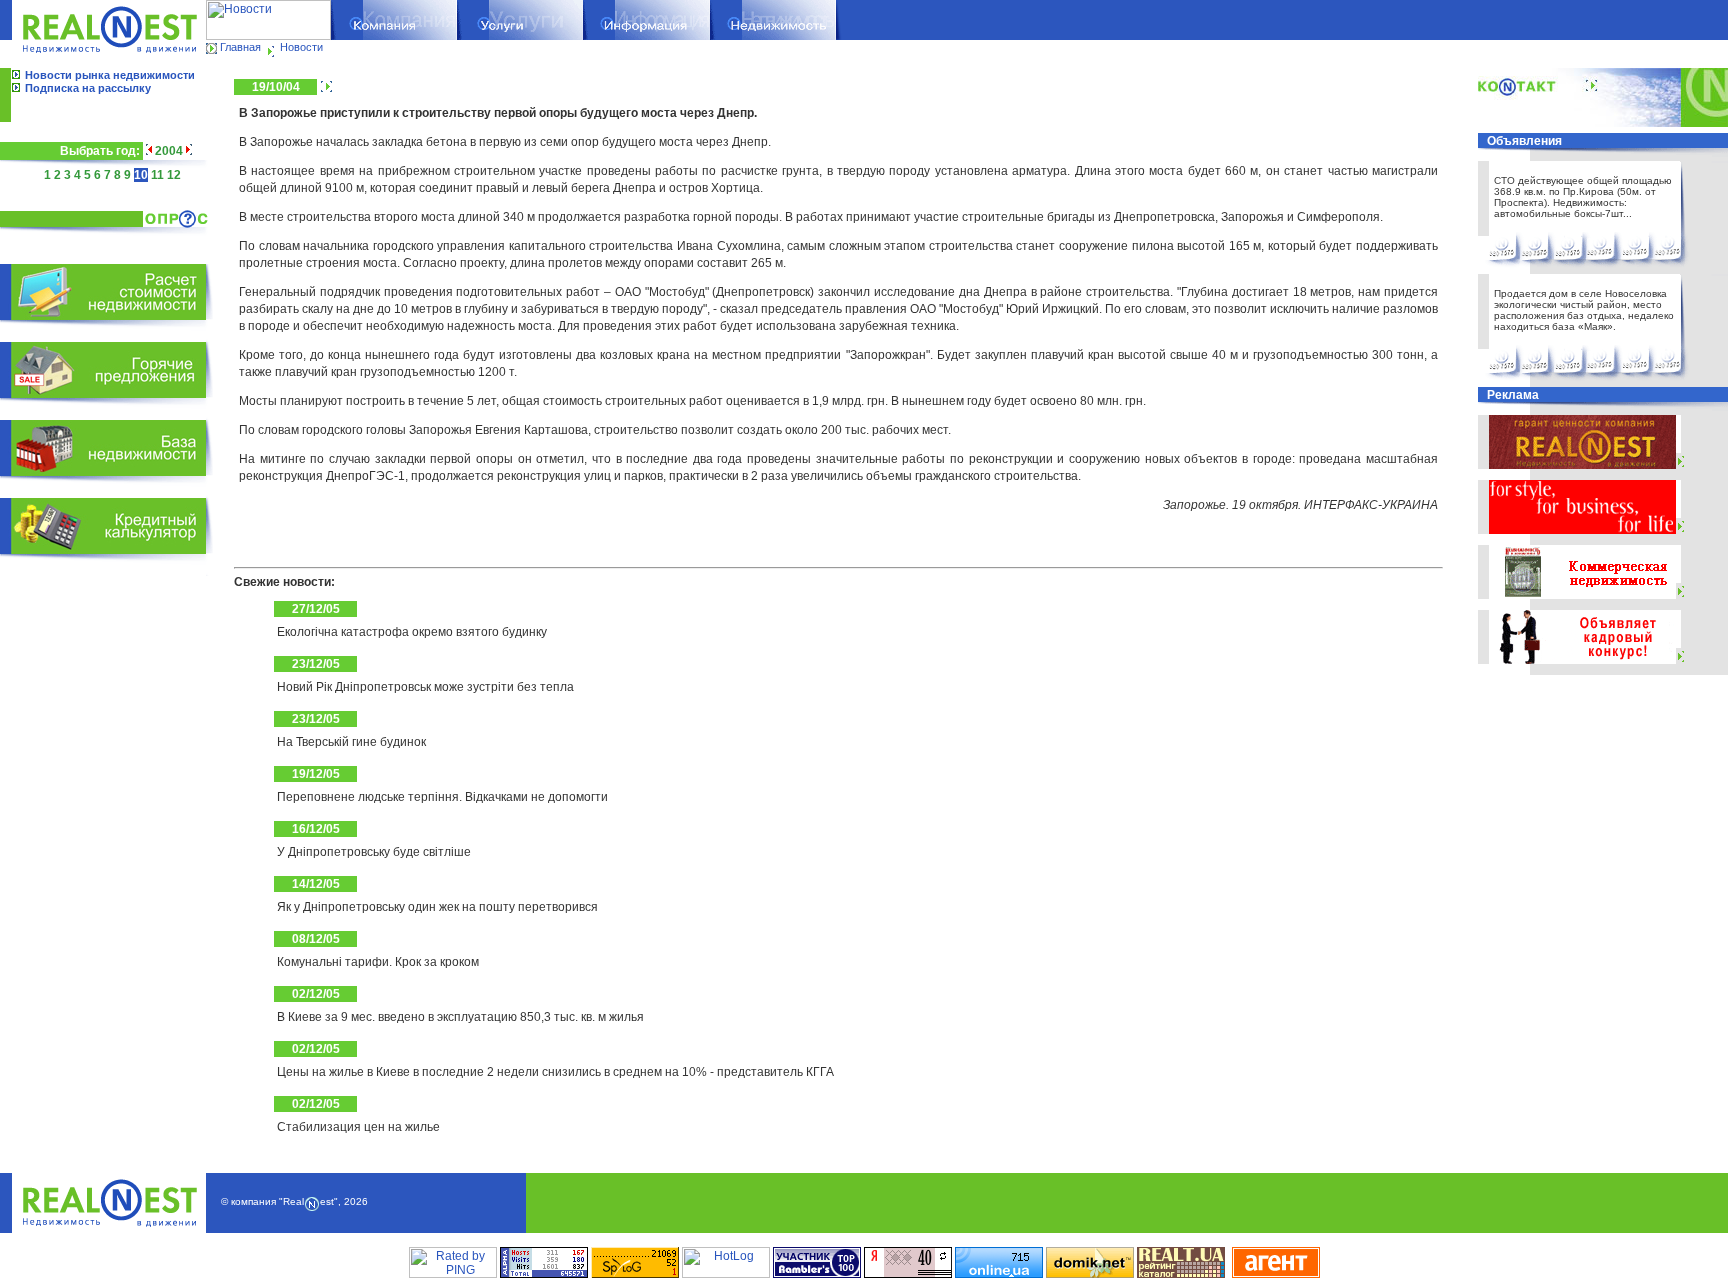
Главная (240, 47)
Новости (301, 47)
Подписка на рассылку (88, 88)
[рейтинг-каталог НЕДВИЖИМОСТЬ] (1181, 1274)
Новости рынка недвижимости (110, 75)
